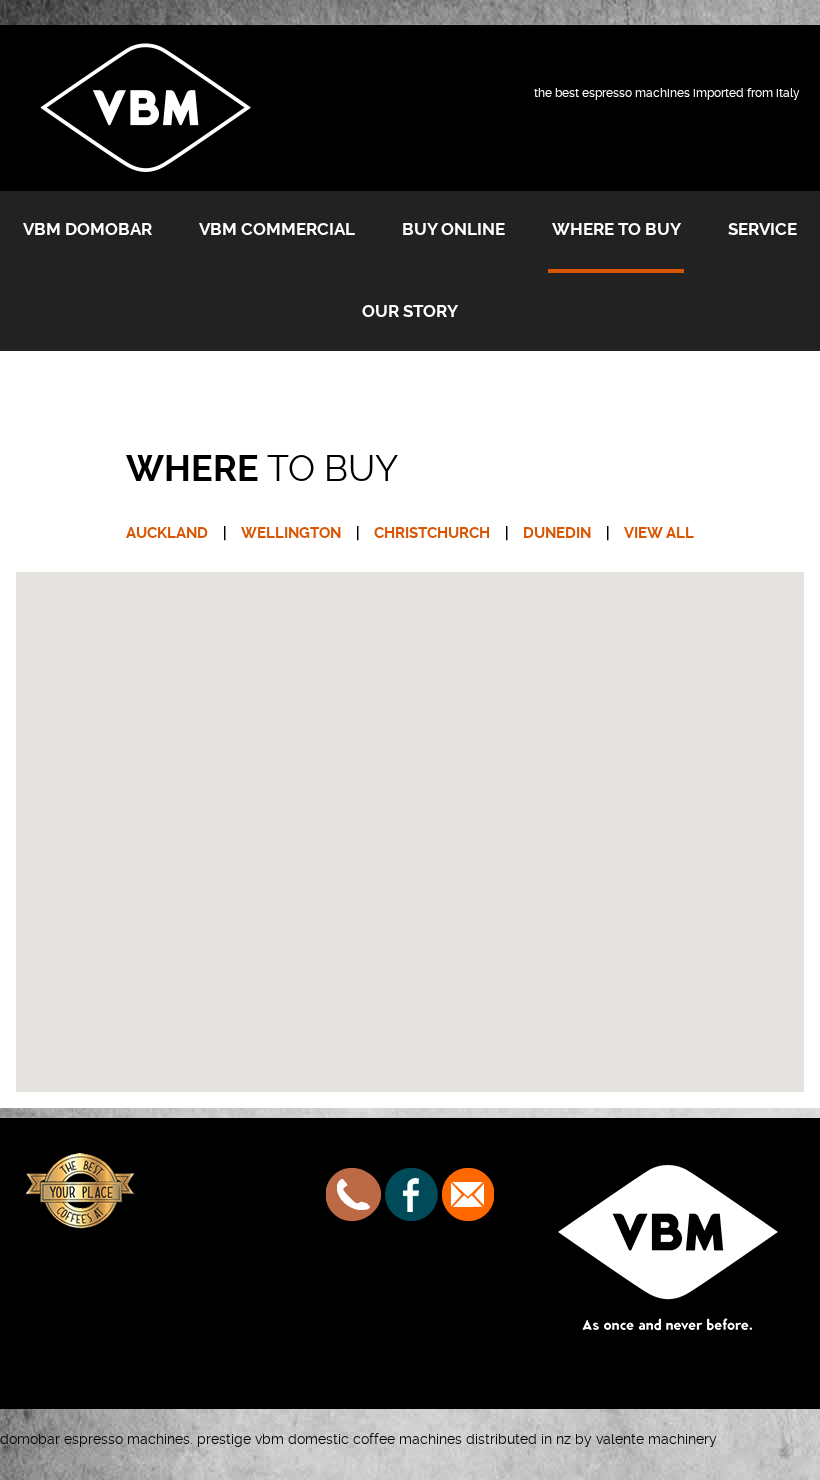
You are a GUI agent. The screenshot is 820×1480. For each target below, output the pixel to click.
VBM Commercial (277, 229)
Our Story (410, 311)
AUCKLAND (167, 533)
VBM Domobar (87, 229)
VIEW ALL (659, 533)
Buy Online (453, 229)
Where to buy (616, 229)
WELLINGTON (291, 533)
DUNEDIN (557, 533)
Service (762, 229)
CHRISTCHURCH (432, 533)
